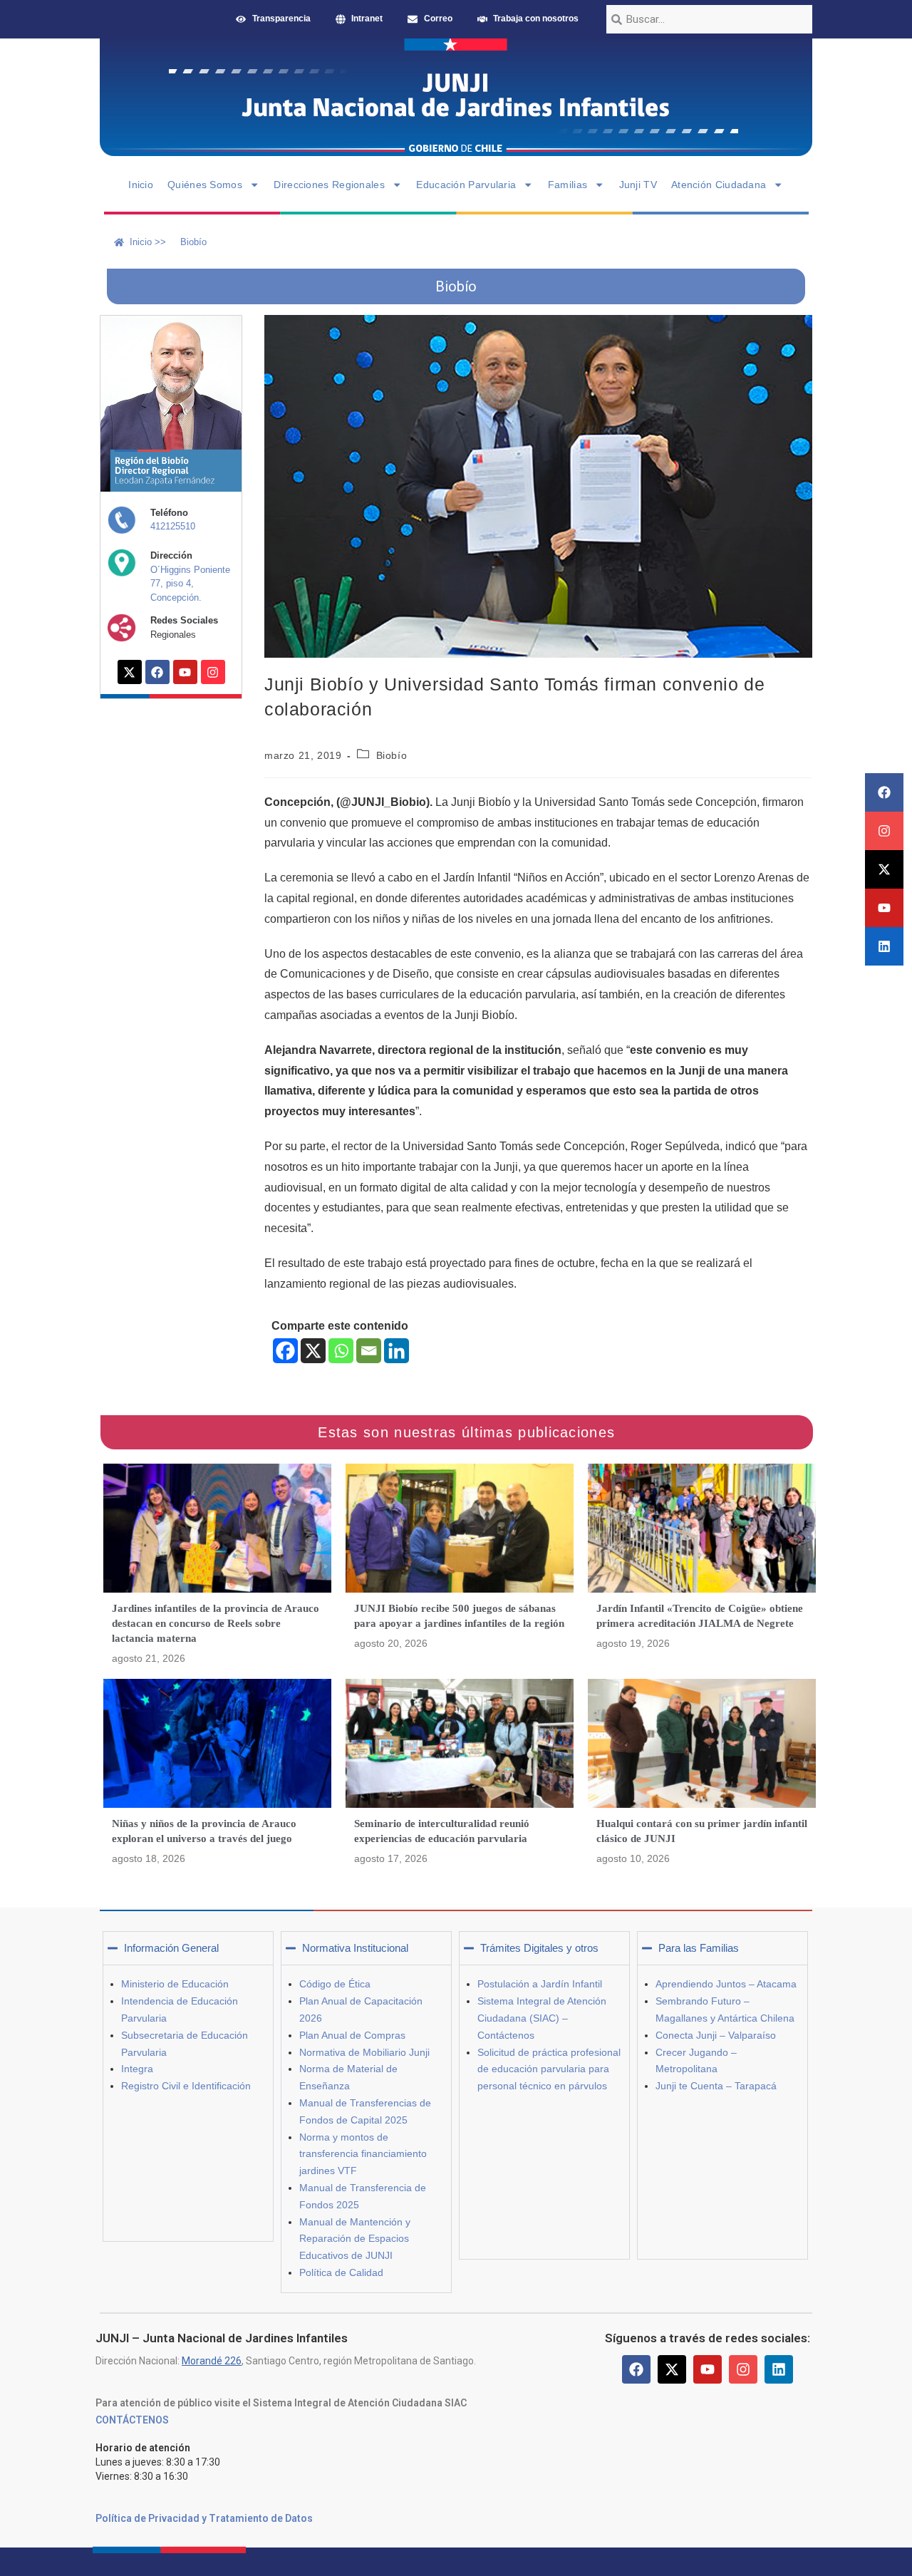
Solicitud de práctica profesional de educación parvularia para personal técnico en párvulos (549, 2069)
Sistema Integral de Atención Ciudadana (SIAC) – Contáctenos (542, 2018)
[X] (313, 1351)
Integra (137, 2069)
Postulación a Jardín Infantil (540, 1984)
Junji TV (638, 185)
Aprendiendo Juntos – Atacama (726, 1984)
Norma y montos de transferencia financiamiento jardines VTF (363, 2154)
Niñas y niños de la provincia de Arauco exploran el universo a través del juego (204, 1831)
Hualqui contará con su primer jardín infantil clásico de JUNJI (702, 1831)
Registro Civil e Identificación (186, 2086)
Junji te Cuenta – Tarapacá (716, 2086)
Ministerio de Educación (175, 1984)
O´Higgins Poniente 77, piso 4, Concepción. (190, 584)
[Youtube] (884, 908)
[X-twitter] (884, 869)
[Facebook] (884, 792)
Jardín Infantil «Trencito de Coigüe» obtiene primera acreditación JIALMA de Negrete (700, 1616)
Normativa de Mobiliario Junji (364, 2052)
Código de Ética (335, 1984)
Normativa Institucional (355, 1948)
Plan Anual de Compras (352, 2035)
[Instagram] (884, 831)
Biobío (392, 755)
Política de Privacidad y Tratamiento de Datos (204, 2518)
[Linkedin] (884, 946)
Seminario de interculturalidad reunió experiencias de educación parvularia (442, 1831)
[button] (188, 1948)
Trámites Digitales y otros (539, 1948)
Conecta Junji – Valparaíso (716, 2035)
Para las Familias (699, 1948)
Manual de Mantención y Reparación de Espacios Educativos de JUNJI (355, 2239)
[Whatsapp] (341, 1351)
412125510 (173, 526)
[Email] (369, 1351)
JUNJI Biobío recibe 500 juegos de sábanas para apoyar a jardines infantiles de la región (459, 1616)
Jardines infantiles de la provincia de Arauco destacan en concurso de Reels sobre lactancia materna (216, 1623)
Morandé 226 (212, 2361)
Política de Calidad (341, 2272)
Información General (171, 1948)
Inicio (141, 185)
